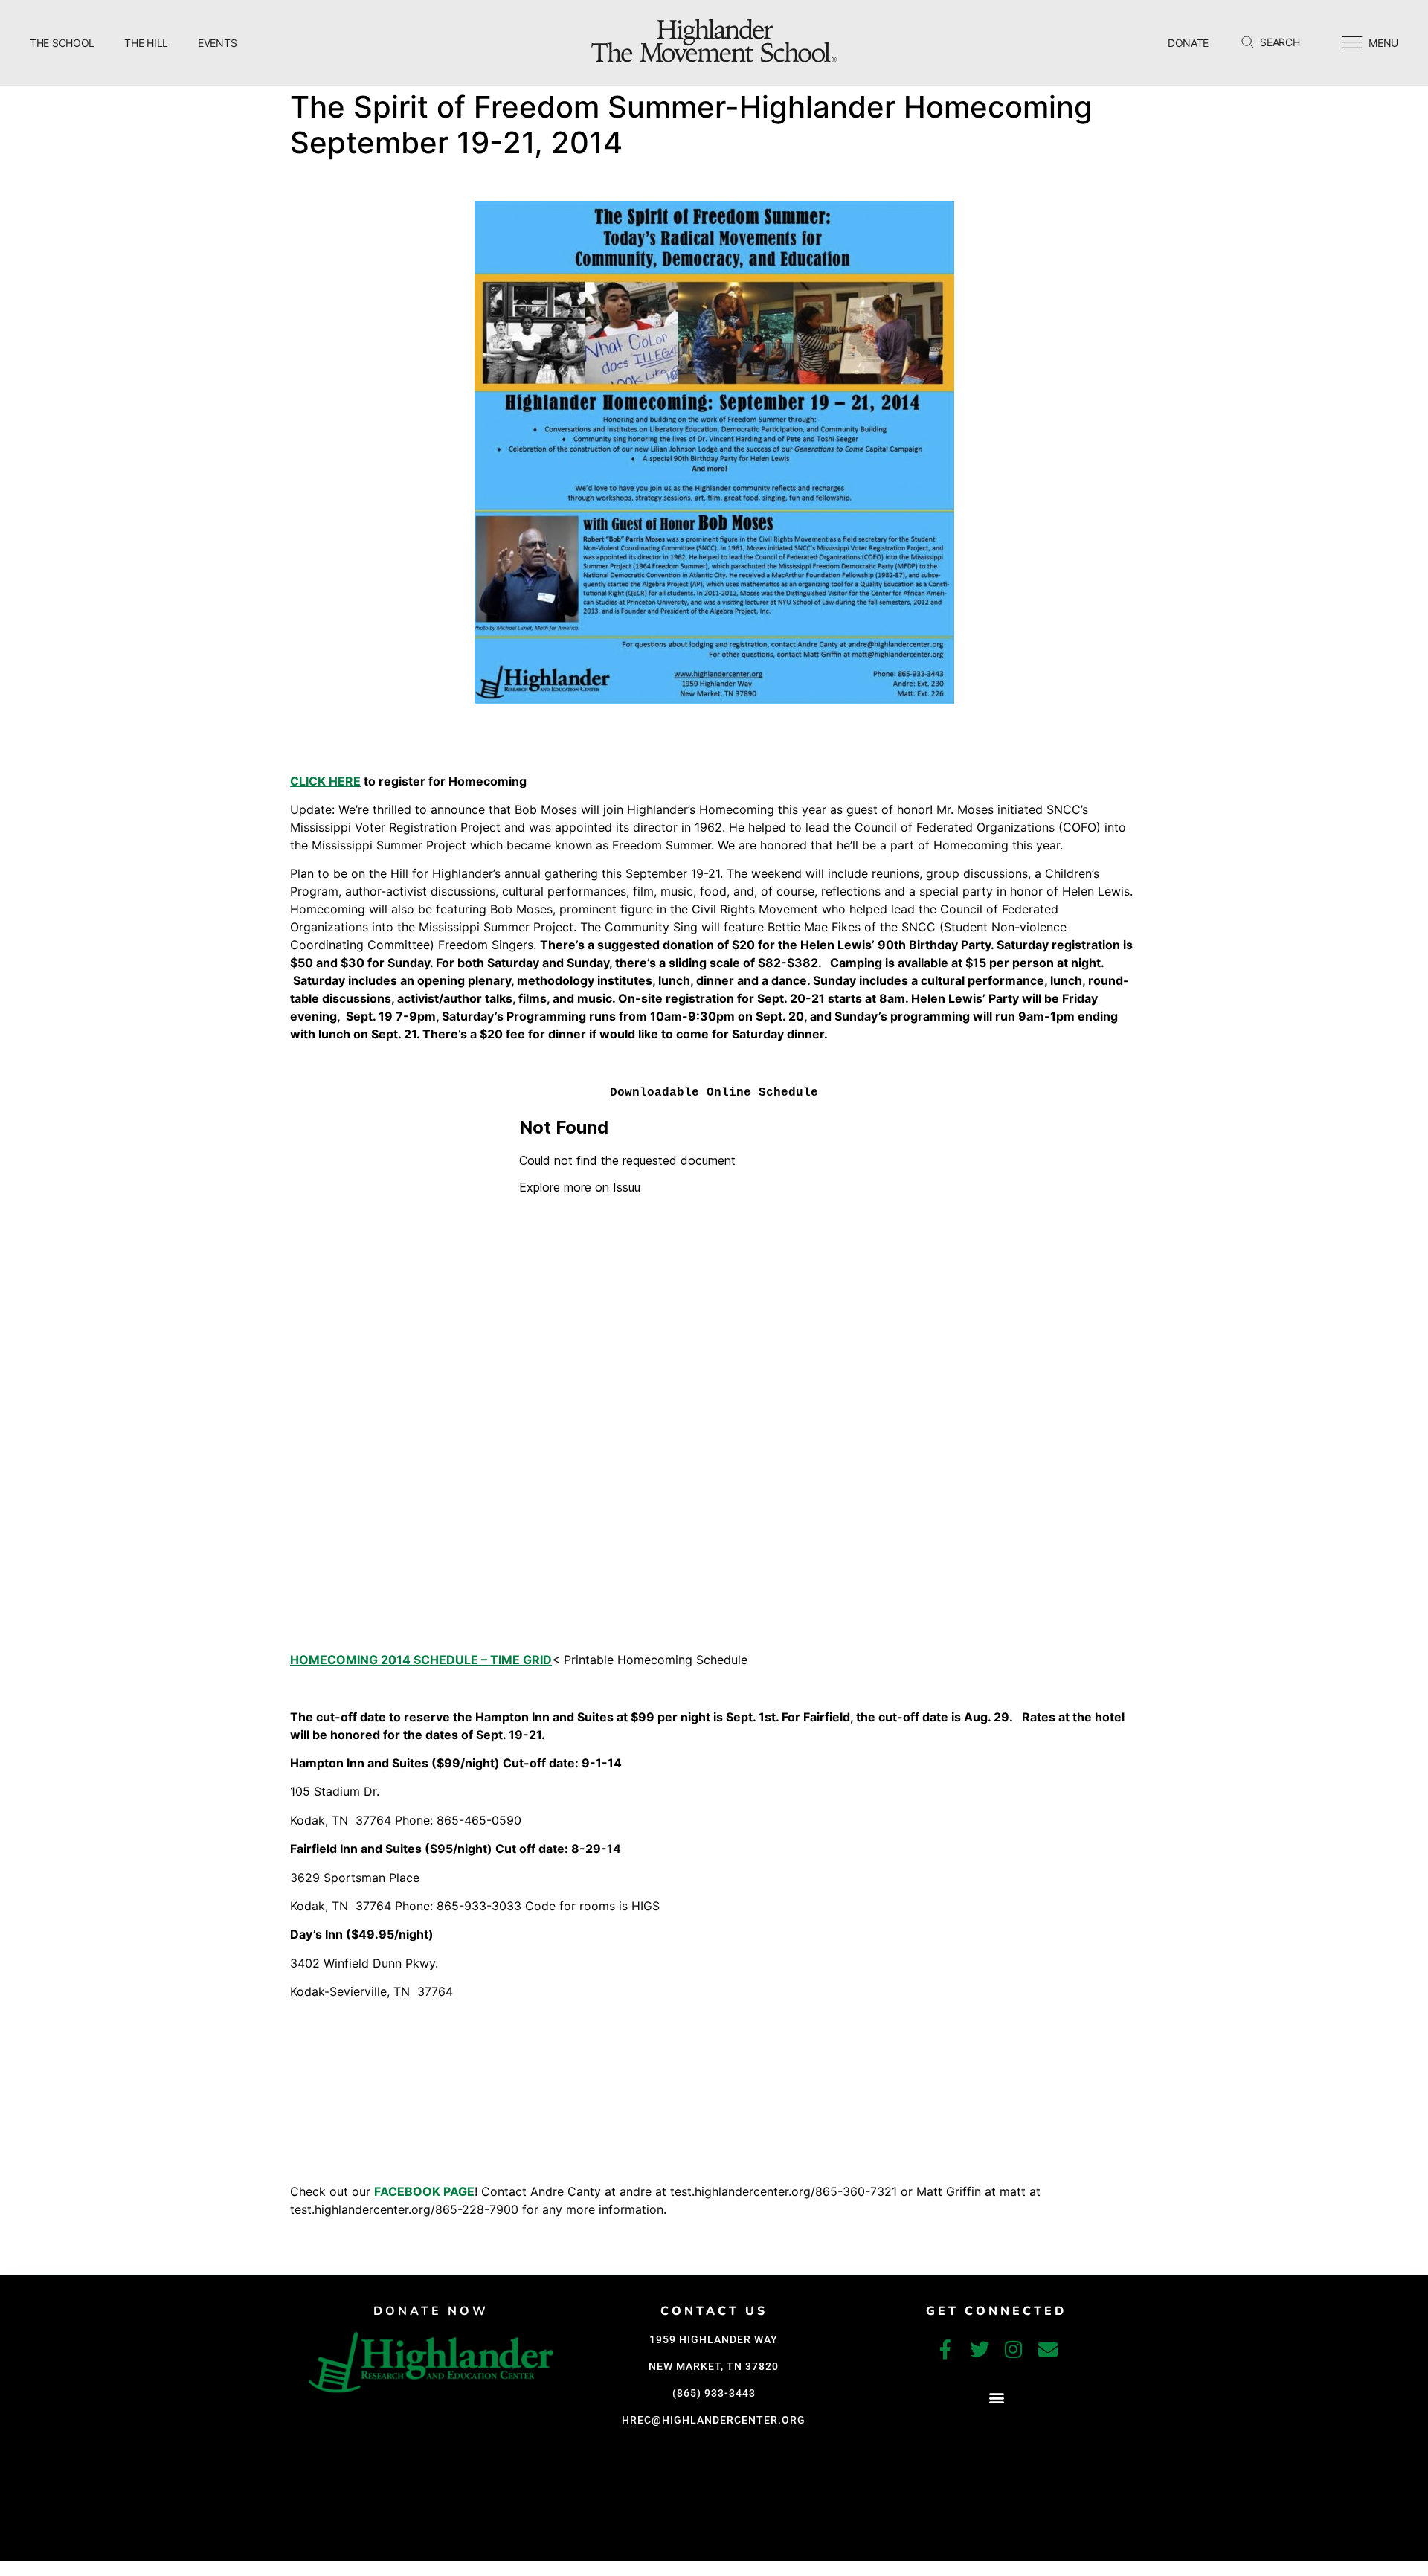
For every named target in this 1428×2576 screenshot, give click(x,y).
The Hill (146, 43)
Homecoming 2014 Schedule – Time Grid (421, 1660)
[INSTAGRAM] (1014, 2349)
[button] (996, 2398)
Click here (325, 781)
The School (62, 43)
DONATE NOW (431, 2311)
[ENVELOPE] (1048, 2349)
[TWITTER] (980, 2349)
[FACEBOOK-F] (945, 2349)
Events (217, 43)
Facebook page (424, 2191)
